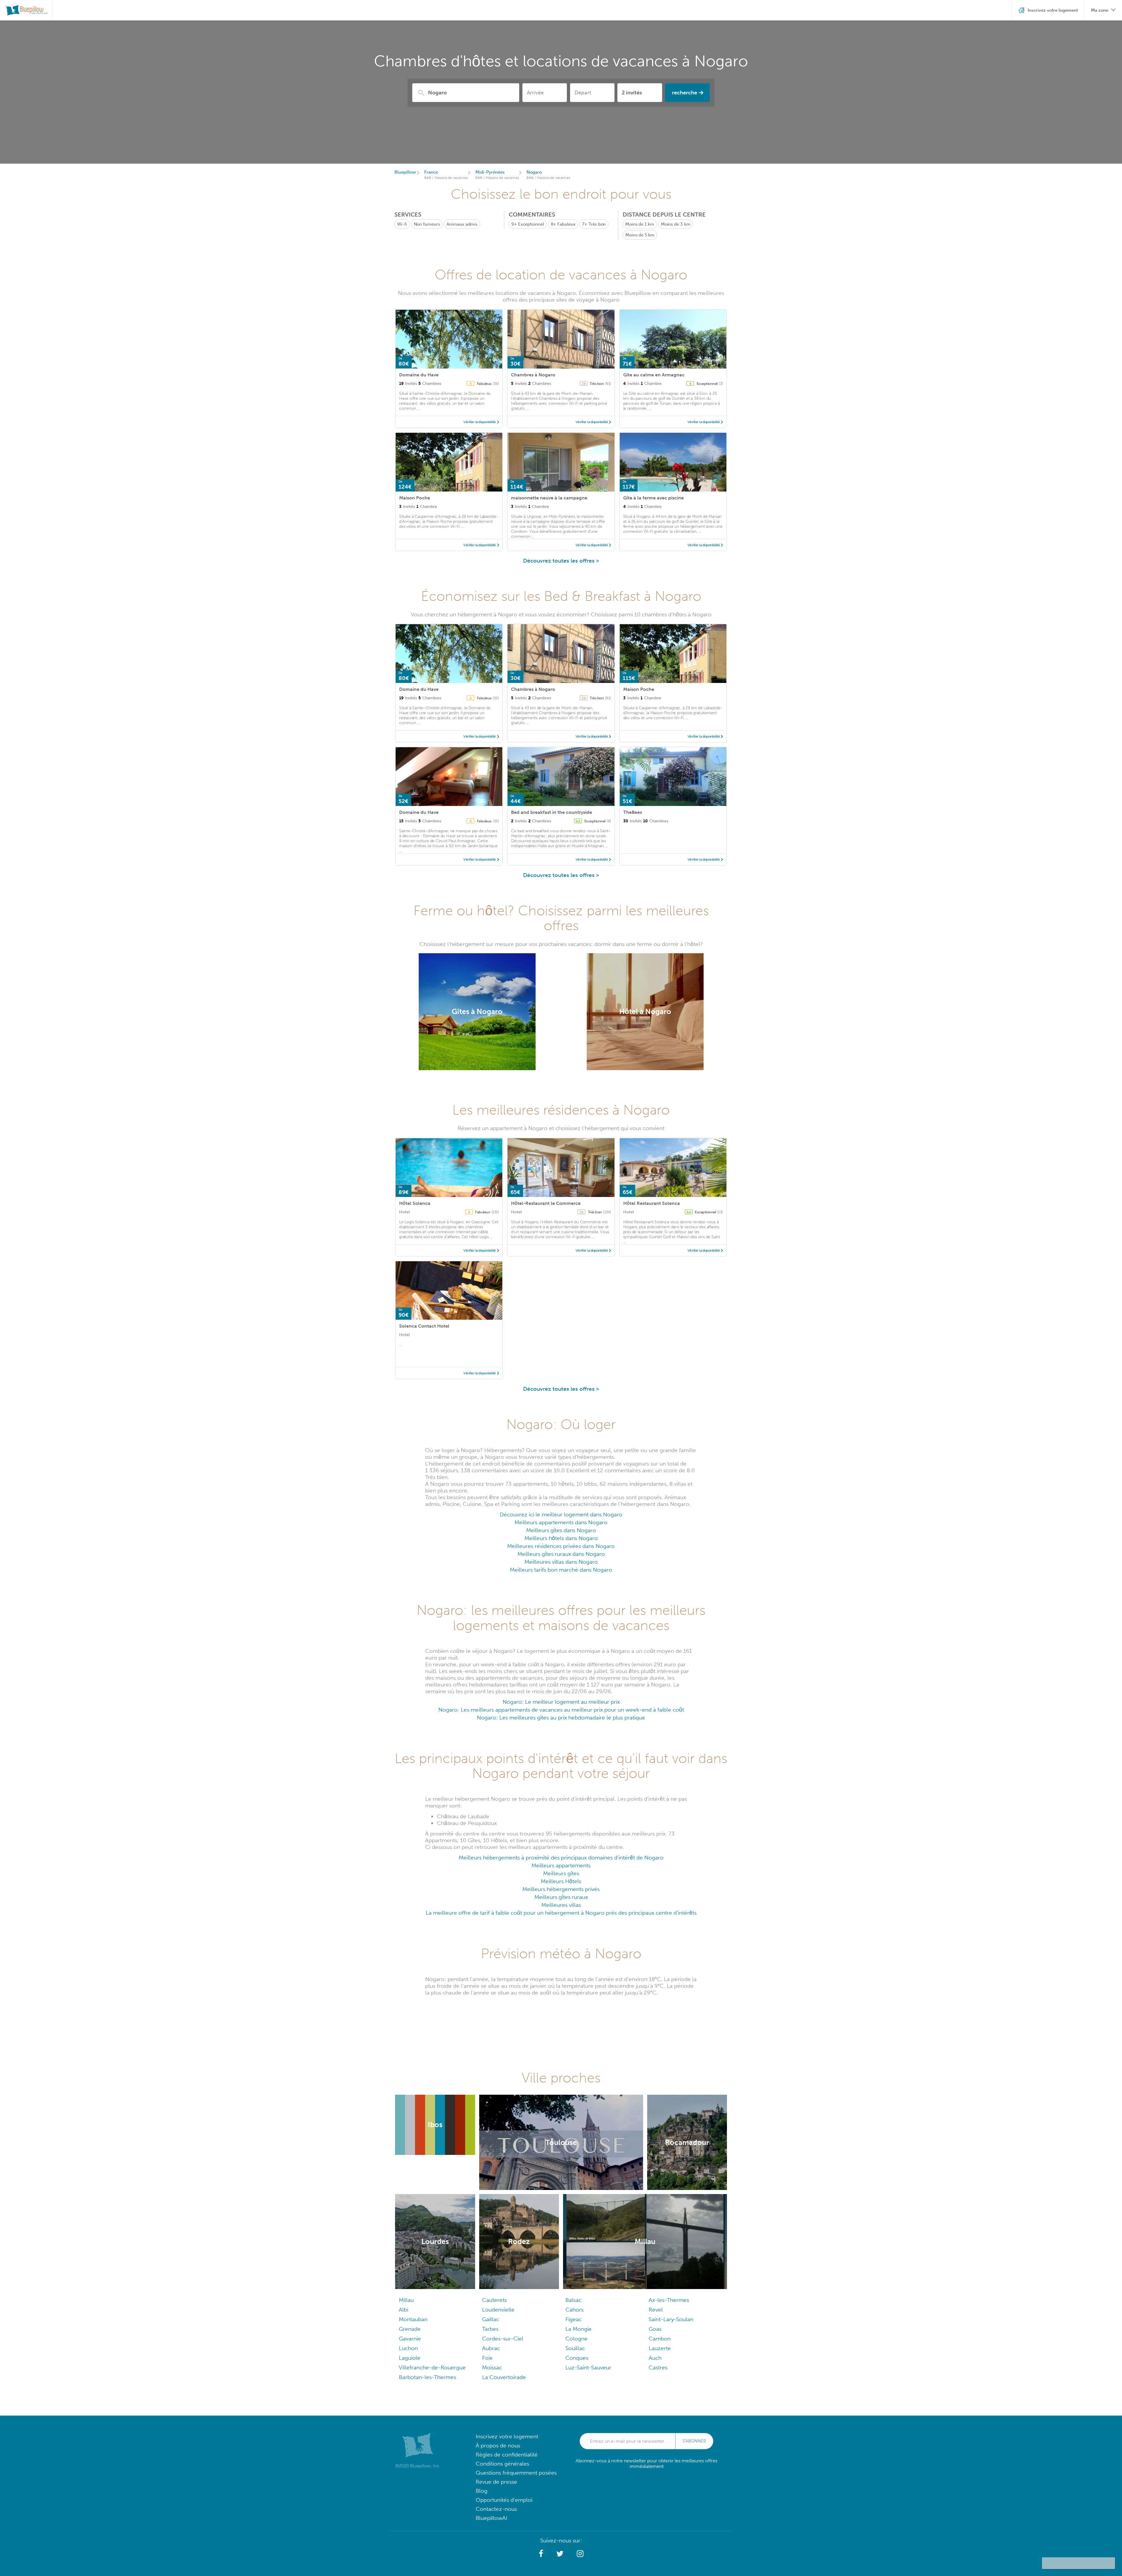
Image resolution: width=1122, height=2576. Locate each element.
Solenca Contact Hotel (424, 1326)
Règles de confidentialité (507, 2455)
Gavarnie (410, 2339)
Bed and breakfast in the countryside (552, 812)
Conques (577, 2358)
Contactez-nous (496, 2509)
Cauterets (494, 2300)
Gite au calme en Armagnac (654, 375)
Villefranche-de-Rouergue (432, 2367)
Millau (406, 2300)
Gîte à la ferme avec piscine (653, 498)
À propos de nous (498, 2446)
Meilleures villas (561, 1905)
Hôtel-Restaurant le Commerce (546, 1203)
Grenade (410, 2329)
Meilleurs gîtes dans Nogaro (561, 1530)
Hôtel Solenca (415, 1203)
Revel (656, 2310)
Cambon (660, 2339)
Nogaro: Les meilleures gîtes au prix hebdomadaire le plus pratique (561, 1718)
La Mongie (579, 2329)
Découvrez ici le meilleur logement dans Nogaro (561, 1514)
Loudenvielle (498, 2310)
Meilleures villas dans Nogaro (561, 1562)
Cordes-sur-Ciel (503, 2339)
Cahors (574, 2310)
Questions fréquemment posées (516, 2473)
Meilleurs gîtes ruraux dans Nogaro (561, 1554)
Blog (482, 2491)
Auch (655, 2358)
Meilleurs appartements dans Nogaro (561, 1522)
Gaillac (491, 2319)
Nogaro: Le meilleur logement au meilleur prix (561, 1702)
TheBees (633, 812)
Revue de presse (496, 2482)
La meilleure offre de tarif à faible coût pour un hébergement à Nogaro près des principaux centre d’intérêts (561, 1913)
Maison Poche (415, 498)
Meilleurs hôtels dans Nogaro (561, 1538)
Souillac (575, 2348)
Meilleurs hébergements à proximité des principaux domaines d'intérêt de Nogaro (561, 1858)
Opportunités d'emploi (504, 2500)
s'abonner (694, 2441)
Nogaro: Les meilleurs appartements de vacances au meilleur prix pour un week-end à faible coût (561, 1710)
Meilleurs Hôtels (561, 1881)
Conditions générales (502, 2464)
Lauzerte (660, 2348)
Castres (658, 2367)
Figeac (574, 2319)
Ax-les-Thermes (669, 2300)
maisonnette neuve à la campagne (549, 498)
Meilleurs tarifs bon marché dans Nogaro (561, 1570)
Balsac (573, 2300)
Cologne (576, 2339)
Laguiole (410, 2358)
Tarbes (490, 2329)
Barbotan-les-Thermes (427, 2377)
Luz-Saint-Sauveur (588, 2367)
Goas (655, 2329)
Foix (487, 2358)
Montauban (413, 2319)
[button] (541, 2554)
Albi (404, 2310)
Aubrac (491, 2348)
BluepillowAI (491, 2518)
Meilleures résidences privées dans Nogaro (561, 1546)
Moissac (492, 2367)
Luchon (408, 2348)
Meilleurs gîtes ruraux (561, 1897)
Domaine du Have (419, 375)
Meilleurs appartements (561, 1865)
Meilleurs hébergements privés (561, 1889)
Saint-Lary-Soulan (671, 2319)
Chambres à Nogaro (533, 375)
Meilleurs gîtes (561, 1873)
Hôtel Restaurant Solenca (652, 1203)
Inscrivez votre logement (507, 2436)
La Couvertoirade (504, 2377)
